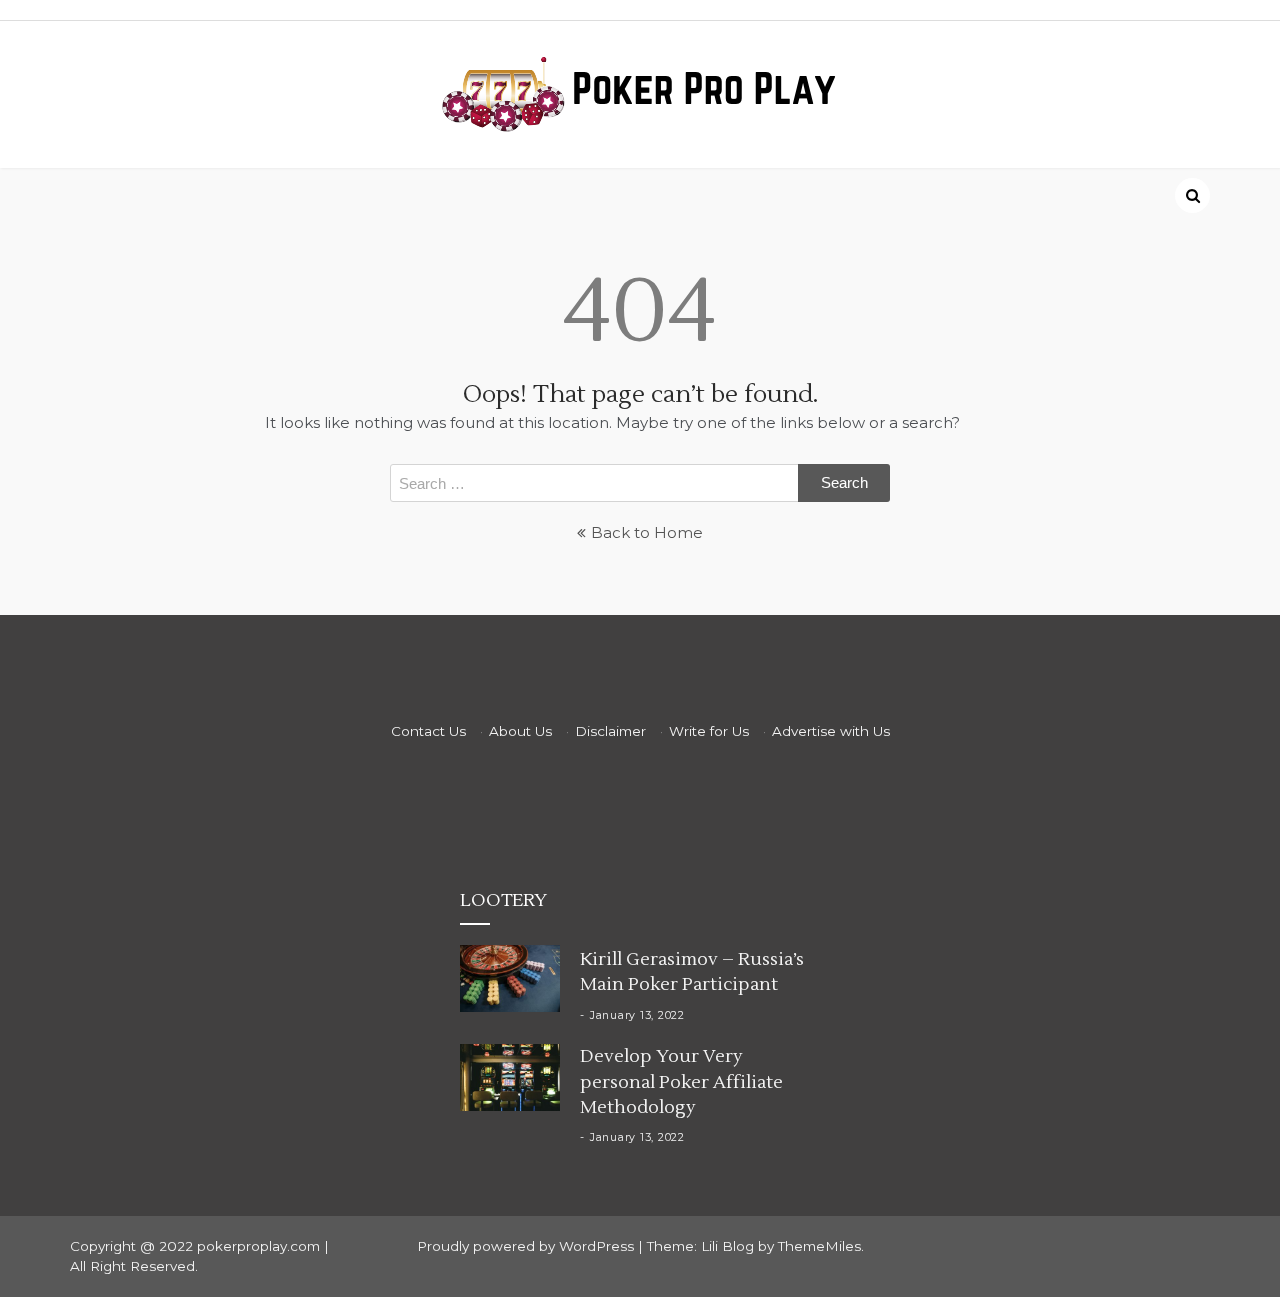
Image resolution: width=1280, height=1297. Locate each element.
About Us (520, 731)
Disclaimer (610, 731)
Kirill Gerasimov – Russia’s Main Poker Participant (692, 972)
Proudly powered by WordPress (527, 1246)
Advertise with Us (831, 731)
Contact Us (428, 731)
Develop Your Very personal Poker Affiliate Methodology (681, 1081)
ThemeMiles (819, 1246)
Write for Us (709, 731)
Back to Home (647, 532)
